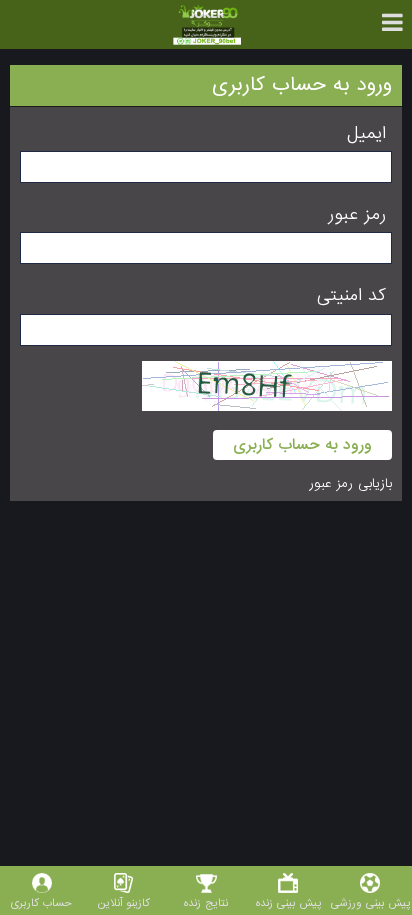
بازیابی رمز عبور (350, 483)
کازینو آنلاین (124, 902)
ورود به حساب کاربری (302, 445)
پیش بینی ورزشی (370, 902)
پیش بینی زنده (288, 902)
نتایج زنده (206, 902)
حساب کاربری (41, 902)
